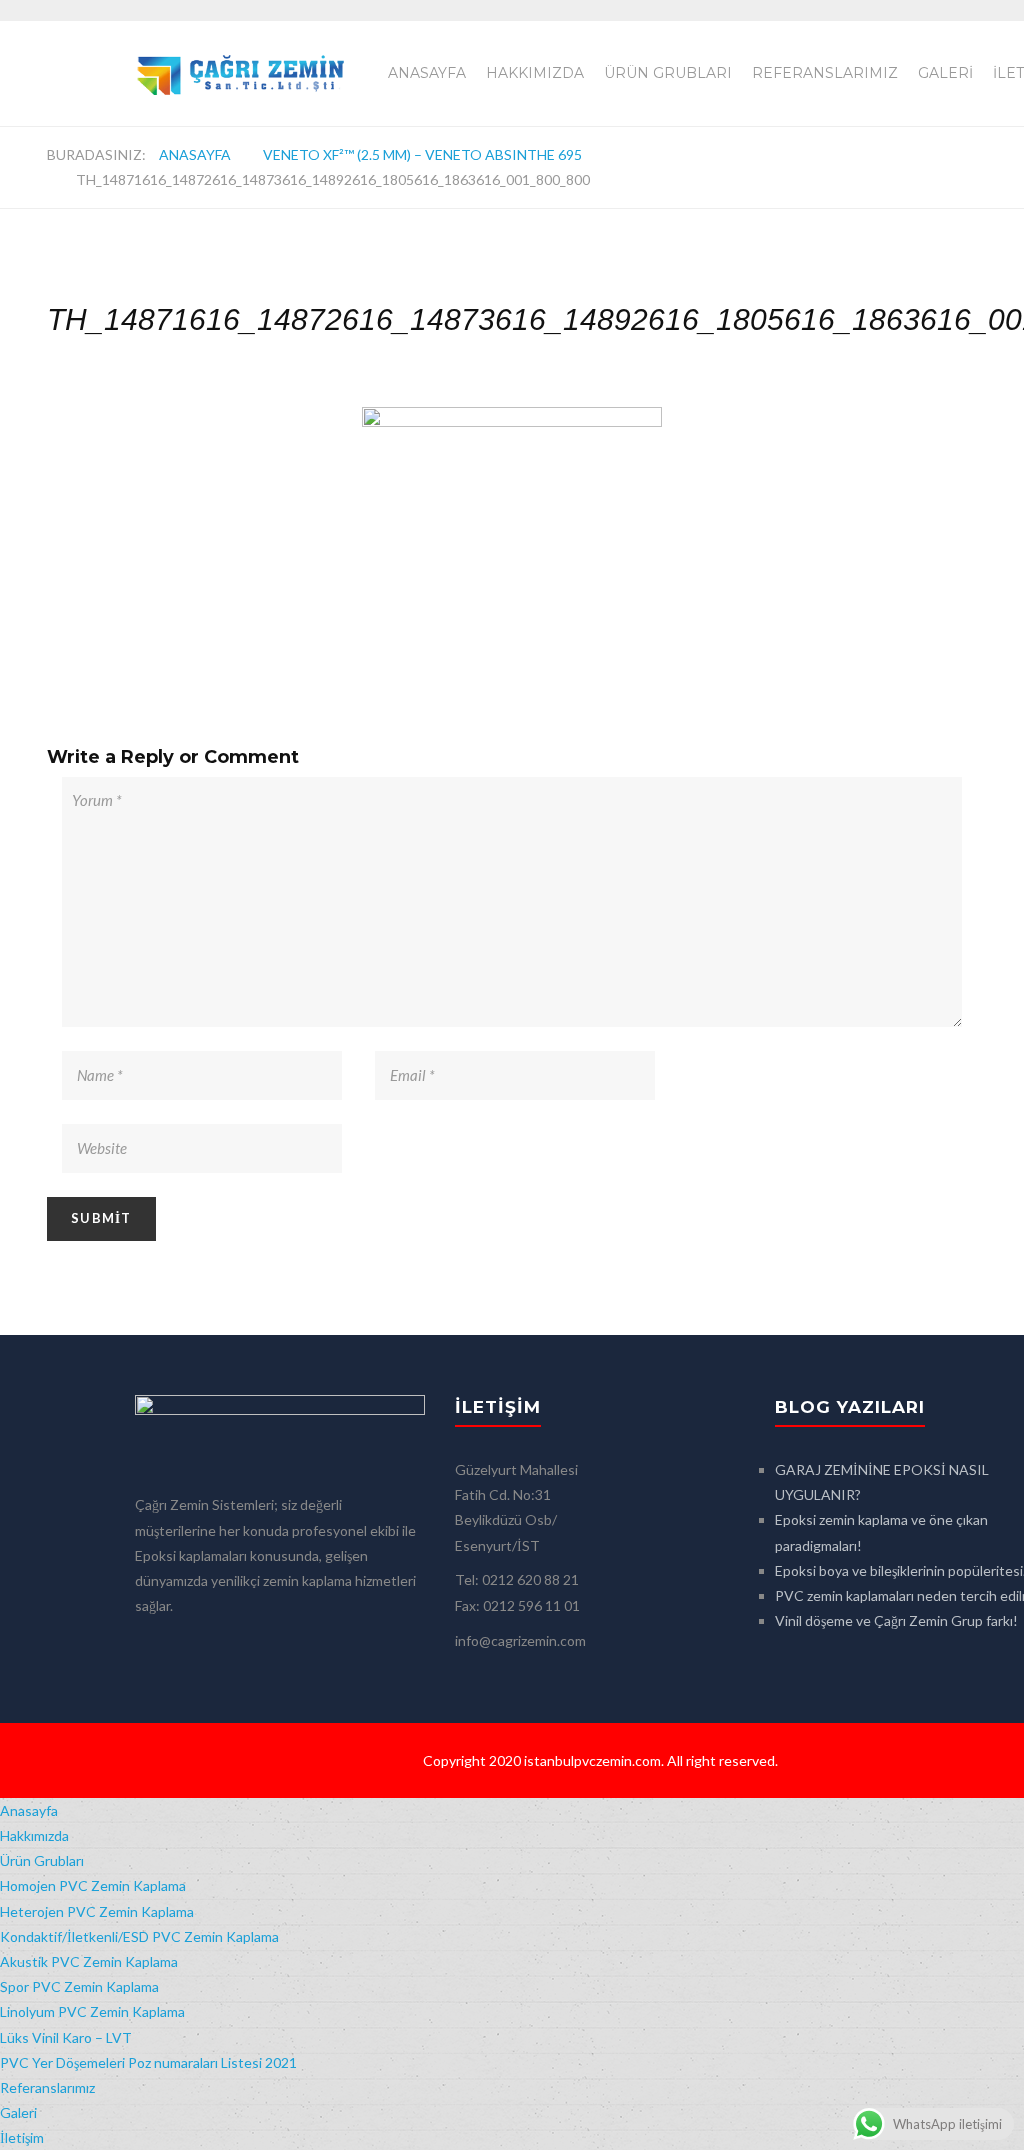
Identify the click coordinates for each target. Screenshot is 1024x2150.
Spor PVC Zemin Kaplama (79, 1986)
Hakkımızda (535, 73)
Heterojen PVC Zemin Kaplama (97, 1911)
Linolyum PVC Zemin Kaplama (92, 2011)
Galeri (945, 73)
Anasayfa (427, 73)
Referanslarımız (825, 73)
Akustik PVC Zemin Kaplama (89, 1961)
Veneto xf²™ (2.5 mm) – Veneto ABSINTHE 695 (422, 154)
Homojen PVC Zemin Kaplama (93, 1885)
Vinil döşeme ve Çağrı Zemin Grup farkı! (896, 1620)
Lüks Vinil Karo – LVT (66, 2037)
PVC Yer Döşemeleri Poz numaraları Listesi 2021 (148, 2062)
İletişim (22, 2137)
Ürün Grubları (668, 73)
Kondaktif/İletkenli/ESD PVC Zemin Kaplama (139, 1936)
